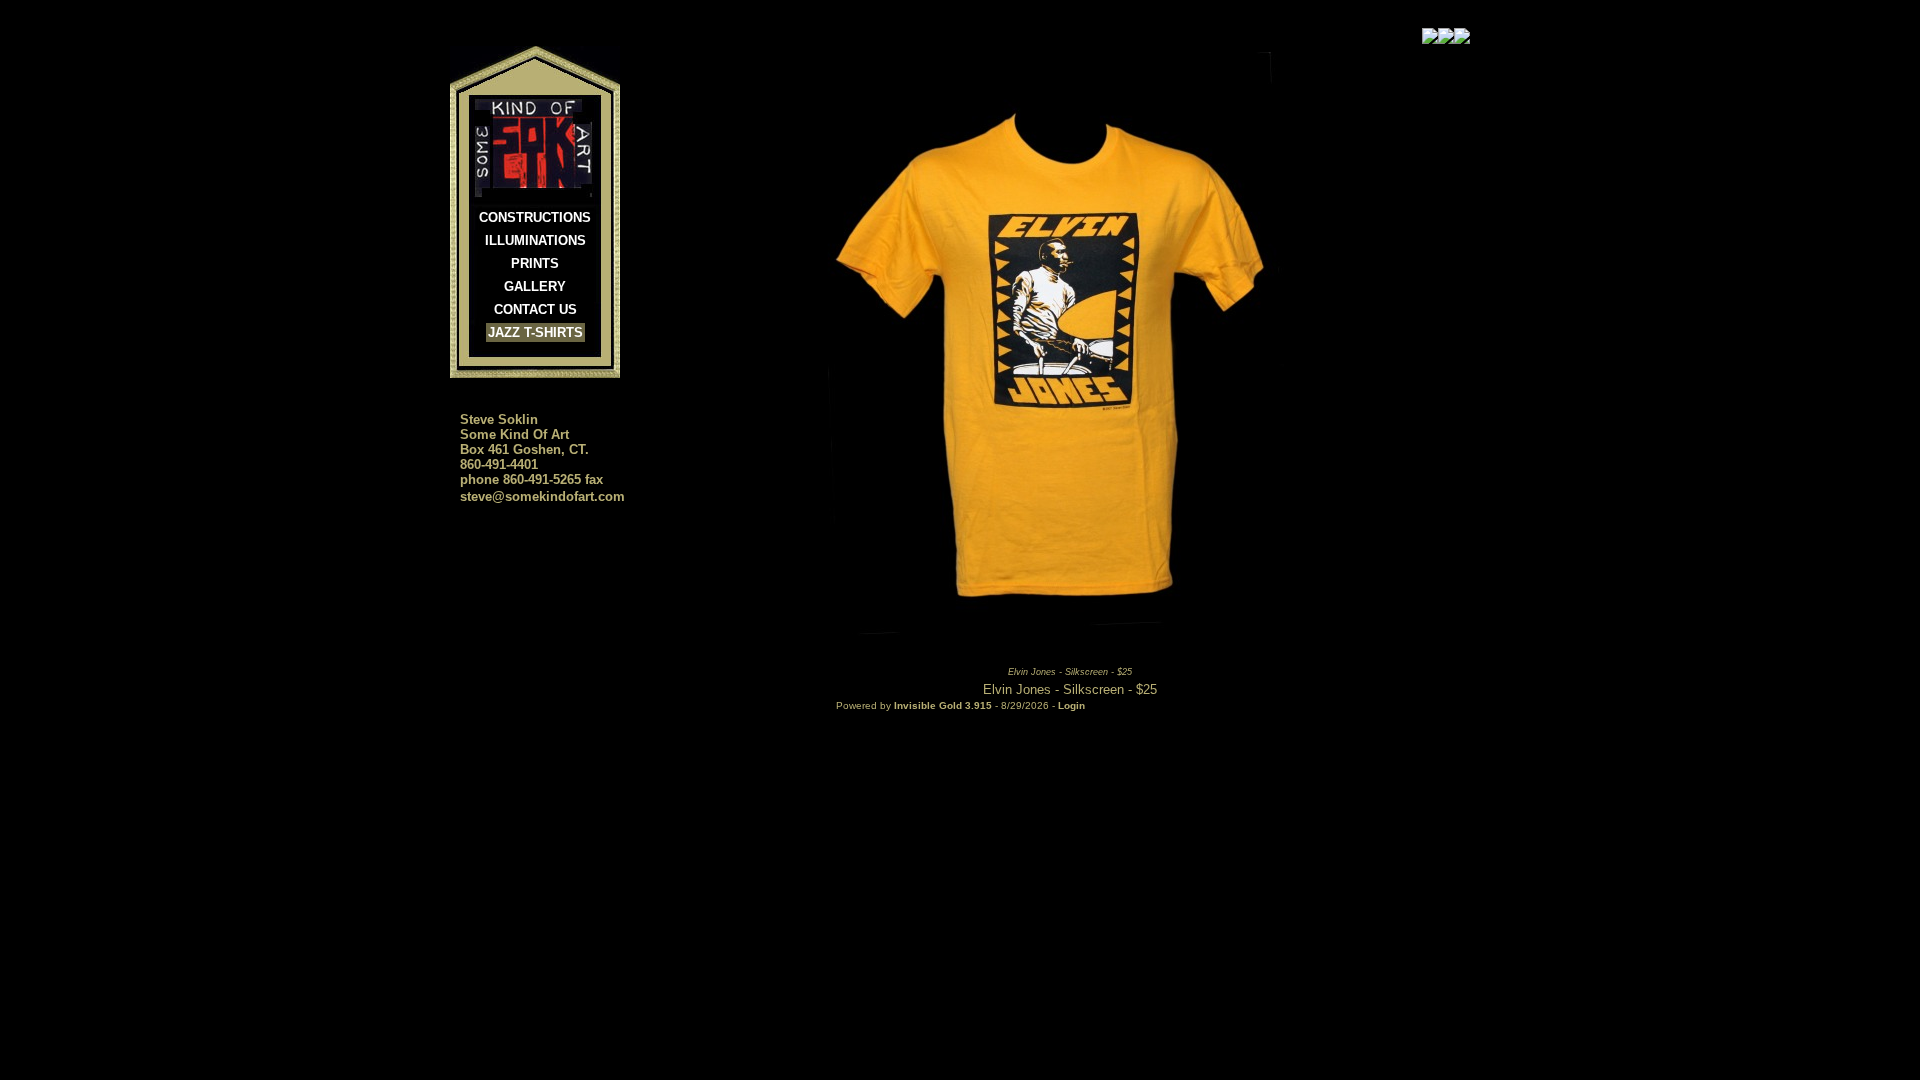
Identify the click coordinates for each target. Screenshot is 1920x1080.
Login (1071, 705)
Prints (535, 263)
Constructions (535, 217)
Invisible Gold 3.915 (944, 705)
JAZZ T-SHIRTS (535, 332)
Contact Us (535, 309)
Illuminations (535, 240)
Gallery (535, 286)
